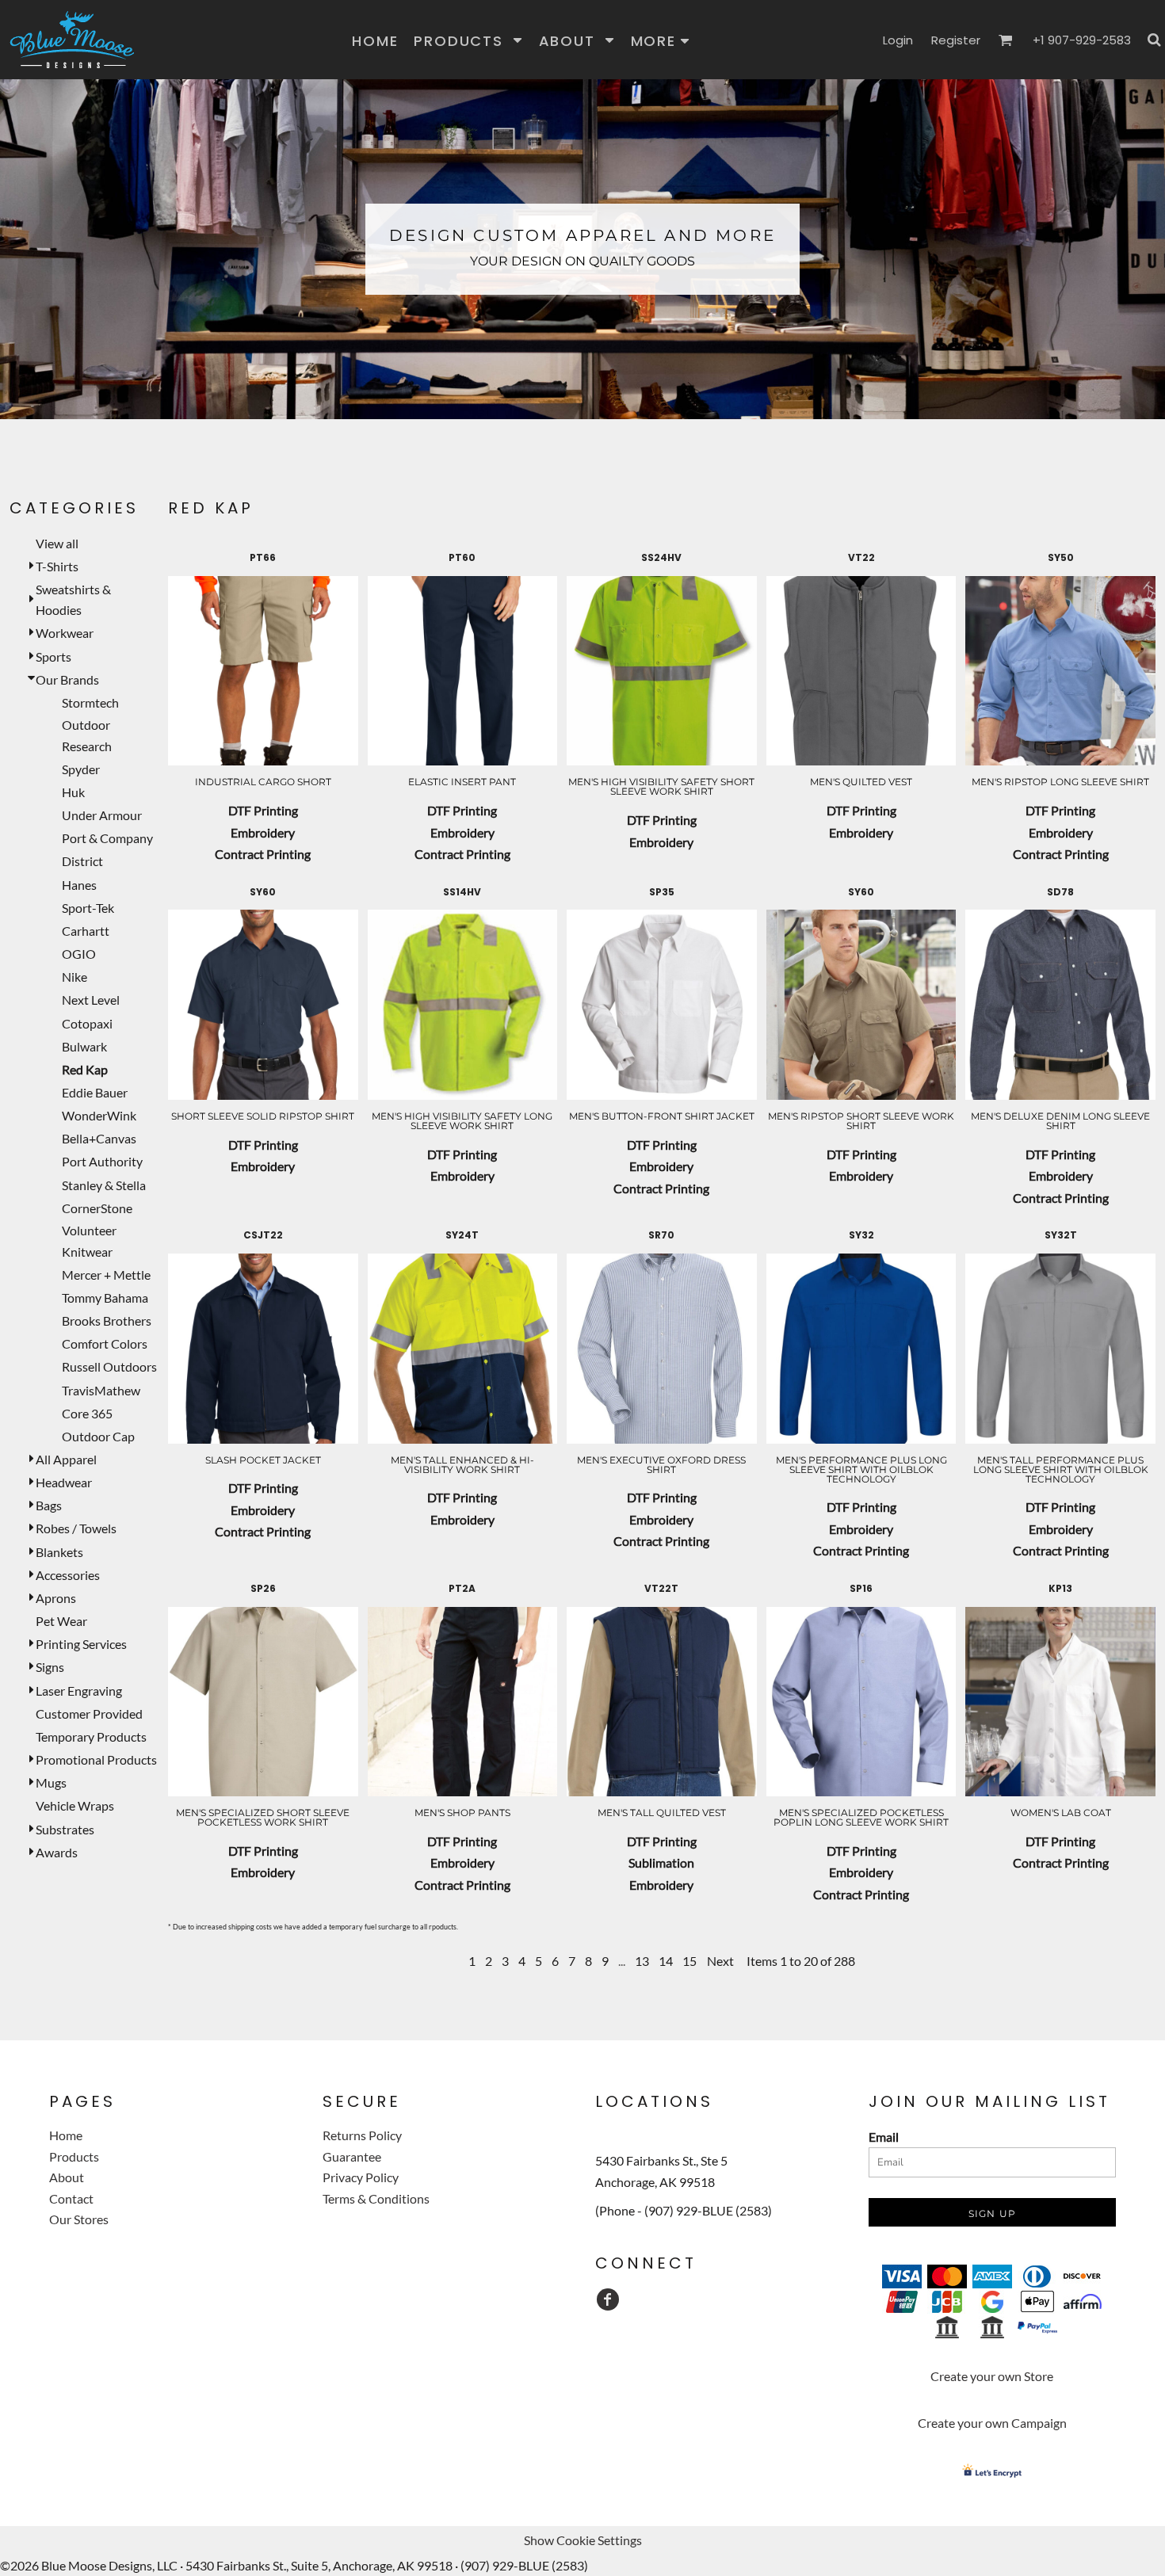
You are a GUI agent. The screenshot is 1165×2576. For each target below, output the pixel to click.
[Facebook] (608, 2299)
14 (666, 1961)
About (67, 2177)
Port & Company (107, 838)
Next (720, 1961)
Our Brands (67, 679)
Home (66, 2135)
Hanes (79, 885)
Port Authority (102, 1161)
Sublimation (661, 1862)
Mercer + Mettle (106, 1275)
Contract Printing (263, 854)
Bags (49, 1505)
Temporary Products (91, 1736)
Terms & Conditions (376, 2198)
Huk (73, 792)
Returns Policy (362, 2135)
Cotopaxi (87, 1023)
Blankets (59, 1552)
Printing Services (81, 1644)
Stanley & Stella (104, 1185)
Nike (74, 977)
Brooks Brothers (107, 1320)
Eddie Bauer (95, 1092)
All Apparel (66, 1459)
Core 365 (87, 1413)
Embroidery (263, 832)
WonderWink (99, 1115)
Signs (50, 1667)
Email (884, 2137)
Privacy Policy (361, 2177)
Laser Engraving (79, 1691)
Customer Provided (89, 1714)
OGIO (79, 954)
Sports (53, 656)
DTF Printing (263, 810)
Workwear (65, 633)
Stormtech (90, 702)
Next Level (91, 1000)
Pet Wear (61, 1621)
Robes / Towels (76, 1528)
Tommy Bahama (105, 1298)
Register (956, 40)
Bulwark (84, 1046)
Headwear (64, 1482)
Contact (71, 2198)
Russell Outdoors (109, 1366)
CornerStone (97, 1208)
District (82, 861)
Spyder (81, 769)
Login (898, 40)
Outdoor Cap (98, 1436)
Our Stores (79, 2219)
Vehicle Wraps (75, 1805)
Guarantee (352, 2156)
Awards (57, 1852)
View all (57, 543)
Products (74, 2156)
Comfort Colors (105, 1343)
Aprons (56, 1598)
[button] (468, 40)
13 (642, 1961)
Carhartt (86, 931)
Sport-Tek (88, 908)
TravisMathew (101, 1390)
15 (689, 1961)
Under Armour (102, 815)
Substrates (65, 1829)
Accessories (68, 1575)
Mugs (51, 1782)
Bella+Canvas (99, 1138)
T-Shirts (57, 566)
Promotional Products (96, 1759)
